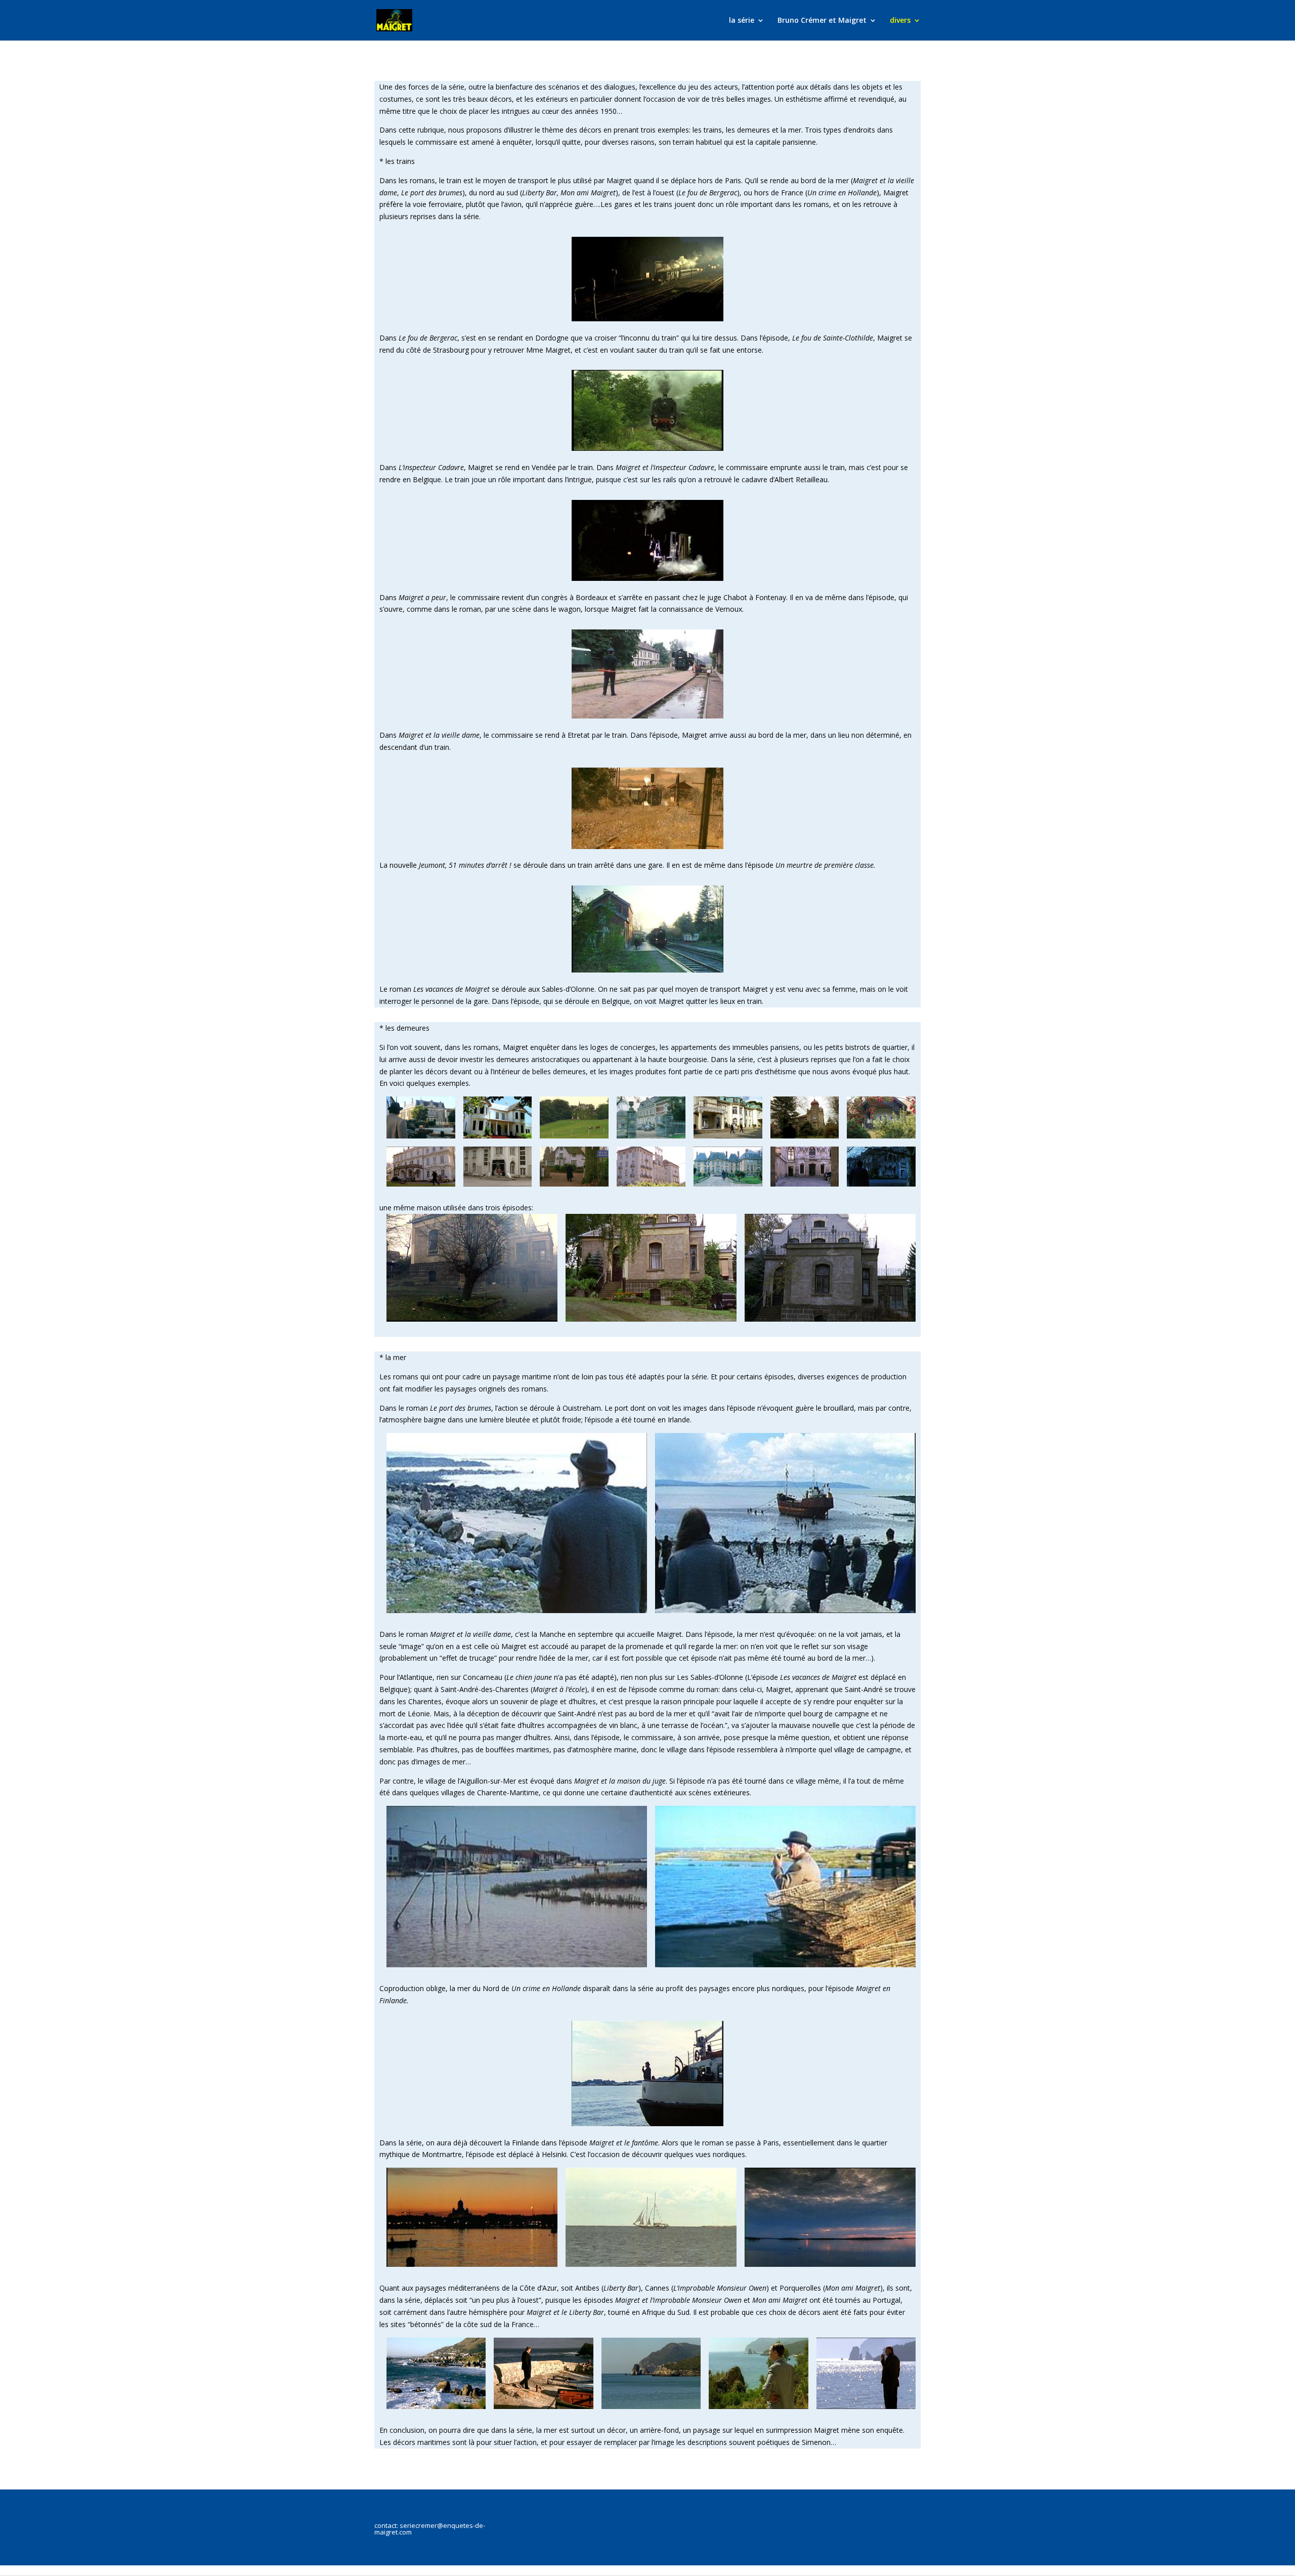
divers (900, 21)
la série (742, 21)
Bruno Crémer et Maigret (822, 21)
